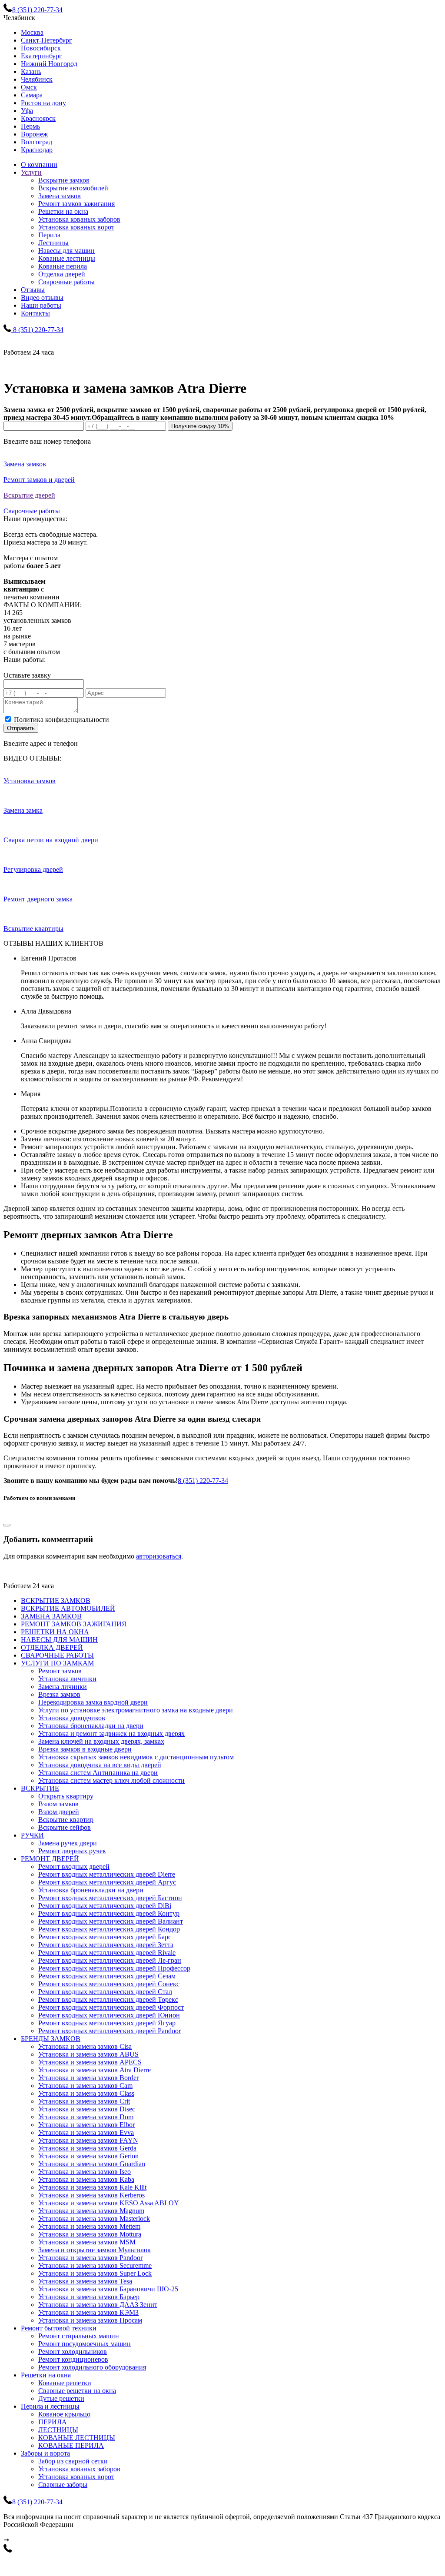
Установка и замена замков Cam (85, 2086)
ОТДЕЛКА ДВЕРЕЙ (52, 1647)
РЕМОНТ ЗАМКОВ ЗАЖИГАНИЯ (74, 1624)
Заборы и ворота (45, 2453)
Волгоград (37, 142)
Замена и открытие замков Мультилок (95, 2250)
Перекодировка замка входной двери (93, 1702)
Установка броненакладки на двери (91, 1726)
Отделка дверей (62, 274)
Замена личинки (63, 1687)
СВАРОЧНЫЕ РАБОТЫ (57, 1655)
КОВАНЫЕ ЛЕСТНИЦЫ (77, 2438)
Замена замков (60, 196)
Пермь (30, 126)
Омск (29, 87)
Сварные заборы (63, 2485)
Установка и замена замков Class (86, 2093)
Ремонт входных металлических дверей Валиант (111, 1921)
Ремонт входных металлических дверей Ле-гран (110, 1960)
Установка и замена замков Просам (90, 2320)
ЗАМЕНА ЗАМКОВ (51, 1616)
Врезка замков (59, 1694)
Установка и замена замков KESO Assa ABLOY (109, 2203)
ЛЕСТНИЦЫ (58, 2430)
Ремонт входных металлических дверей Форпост (111, 2007)
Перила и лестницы (50, 2406)
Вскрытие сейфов (65, 1827)
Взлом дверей (59, 1812)
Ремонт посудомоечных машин (85, 2344)
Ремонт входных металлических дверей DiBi (105, 1906)
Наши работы (41, 305)
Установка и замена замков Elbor (86, 2125)
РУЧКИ (32, 1835)
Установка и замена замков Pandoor (90, 2258)
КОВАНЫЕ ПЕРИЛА (71, 2445)
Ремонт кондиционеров (73, 2359)
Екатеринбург (42, 56)
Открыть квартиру (66, 1796)
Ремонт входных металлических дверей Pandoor (110, 2031)
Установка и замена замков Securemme (95, 2265)
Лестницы (53, 243)
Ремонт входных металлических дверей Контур (109, 1913)
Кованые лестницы (67, 258)
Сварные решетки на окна (77, 2391)
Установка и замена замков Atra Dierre (95, 2070)
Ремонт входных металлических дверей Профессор (114, 1968)
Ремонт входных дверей (74, 1866)
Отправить (21, 728)
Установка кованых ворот (76, 227)
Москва (32, 32)
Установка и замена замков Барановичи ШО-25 (108, 2289)
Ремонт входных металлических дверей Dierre (107, 1874)
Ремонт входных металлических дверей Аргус (107, 1882)
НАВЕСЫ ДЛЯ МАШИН (59, 1640)
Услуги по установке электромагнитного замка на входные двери (136, 1710)
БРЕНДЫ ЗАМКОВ (51, 2039)
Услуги (31, 172)
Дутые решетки (61, 2398)
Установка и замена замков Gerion (88, 2156)
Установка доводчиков (72, 1718)
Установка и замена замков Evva (86, 2132)
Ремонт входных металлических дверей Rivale (107, 1953)
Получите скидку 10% (200, 426)
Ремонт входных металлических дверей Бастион (110, 1898)
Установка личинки (67, 1679)
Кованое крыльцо (64, 2414)
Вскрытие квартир (66, 1820)
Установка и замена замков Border (88, 2078)
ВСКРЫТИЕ (40, 1788)
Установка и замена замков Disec (87, 2109)
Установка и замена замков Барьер (89, 2297)
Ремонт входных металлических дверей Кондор (109, 1929)
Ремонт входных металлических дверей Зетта (106, 1945)
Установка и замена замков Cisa (85, 2046)
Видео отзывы (42, 297)
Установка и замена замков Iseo (85, 2172)
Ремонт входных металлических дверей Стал (105, 1992)
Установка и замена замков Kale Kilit (92, 2187)
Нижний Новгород (49, 64)
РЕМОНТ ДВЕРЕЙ (50, 1859)
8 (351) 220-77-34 (203, 1481)
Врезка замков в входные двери (85, 1749)
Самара (32, 95)
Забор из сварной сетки (73, 2461)
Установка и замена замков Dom (86, 2117)
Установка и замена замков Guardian (92, 2164)
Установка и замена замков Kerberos (91, 2195)
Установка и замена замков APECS (90, 2062)
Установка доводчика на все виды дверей (100, 1765)
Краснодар (37, 150)
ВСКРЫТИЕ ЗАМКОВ (56, 1600)
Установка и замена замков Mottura (90, 2234)
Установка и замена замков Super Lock (95, 2273)
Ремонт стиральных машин (79, 2336)
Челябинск (37, 79)
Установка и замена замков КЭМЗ (88, 2312)
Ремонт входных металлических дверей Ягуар (107, 2023)
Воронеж (34, 134)
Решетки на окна (63, 211)
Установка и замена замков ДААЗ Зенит (98, 2305)
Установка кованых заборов (79, 219)
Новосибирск (41, 48)
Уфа (27, 111)
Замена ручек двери (68, 1843)
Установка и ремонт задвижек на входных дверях (111, 1733)
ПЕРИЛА (53, 2422)
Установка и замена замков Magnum (91, 2211)
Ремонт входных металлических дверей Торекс (108, 1999)
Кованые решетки (65, 2383)
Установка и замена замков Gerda (87, 2148)
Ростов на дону (43, 103)
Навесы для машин (66, 251)
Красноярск (38, 118)
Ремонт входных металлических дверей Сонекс (109, 1984)
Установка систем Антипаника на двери (98, 1773)
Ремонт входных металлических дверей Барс (105, 1937)
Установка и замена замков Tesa (85, 2281)
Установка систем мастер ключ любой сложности (111, 1780)
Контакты (35, 313)
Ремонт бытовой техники (59, 2328)
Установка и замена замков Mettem (89, 2226)
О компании (39, 165)
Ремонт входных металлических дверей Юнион (109, 2015)
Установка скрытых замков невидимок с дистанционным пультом (136, 1757)
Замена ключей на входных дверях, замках (101, 1741)
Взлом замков (58, 1804)
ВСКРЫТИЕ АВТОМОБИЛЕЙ (68, 1608)
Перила (49, 235)
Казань (31, 71)
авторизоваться (159, 1556)
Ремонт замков (60, 1671)
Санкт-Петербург (46, 40)
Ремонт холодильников (73, 2352)
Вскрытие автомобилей (73, 188)
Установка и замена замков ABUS (88, 2054)
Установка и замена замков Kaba (86, 2179)
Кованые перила (63, 266)
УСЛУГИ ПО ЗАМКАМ (57, 1663)
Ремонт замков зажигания (76, 204)
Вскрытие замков (64, 180)
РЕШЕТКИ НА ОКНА (55, 1632)
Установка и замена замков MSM (87, 2242)
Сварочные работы (66, 282)
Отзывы (33, 290)
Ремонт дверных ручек (72, 1851)
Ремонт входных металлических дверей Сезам (107, 1976)
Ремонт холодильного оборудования (92, 2367)
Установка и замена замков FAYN (88, 2140)
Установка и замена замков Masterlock (94, 2219)
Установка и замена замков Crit (84, 2101)
